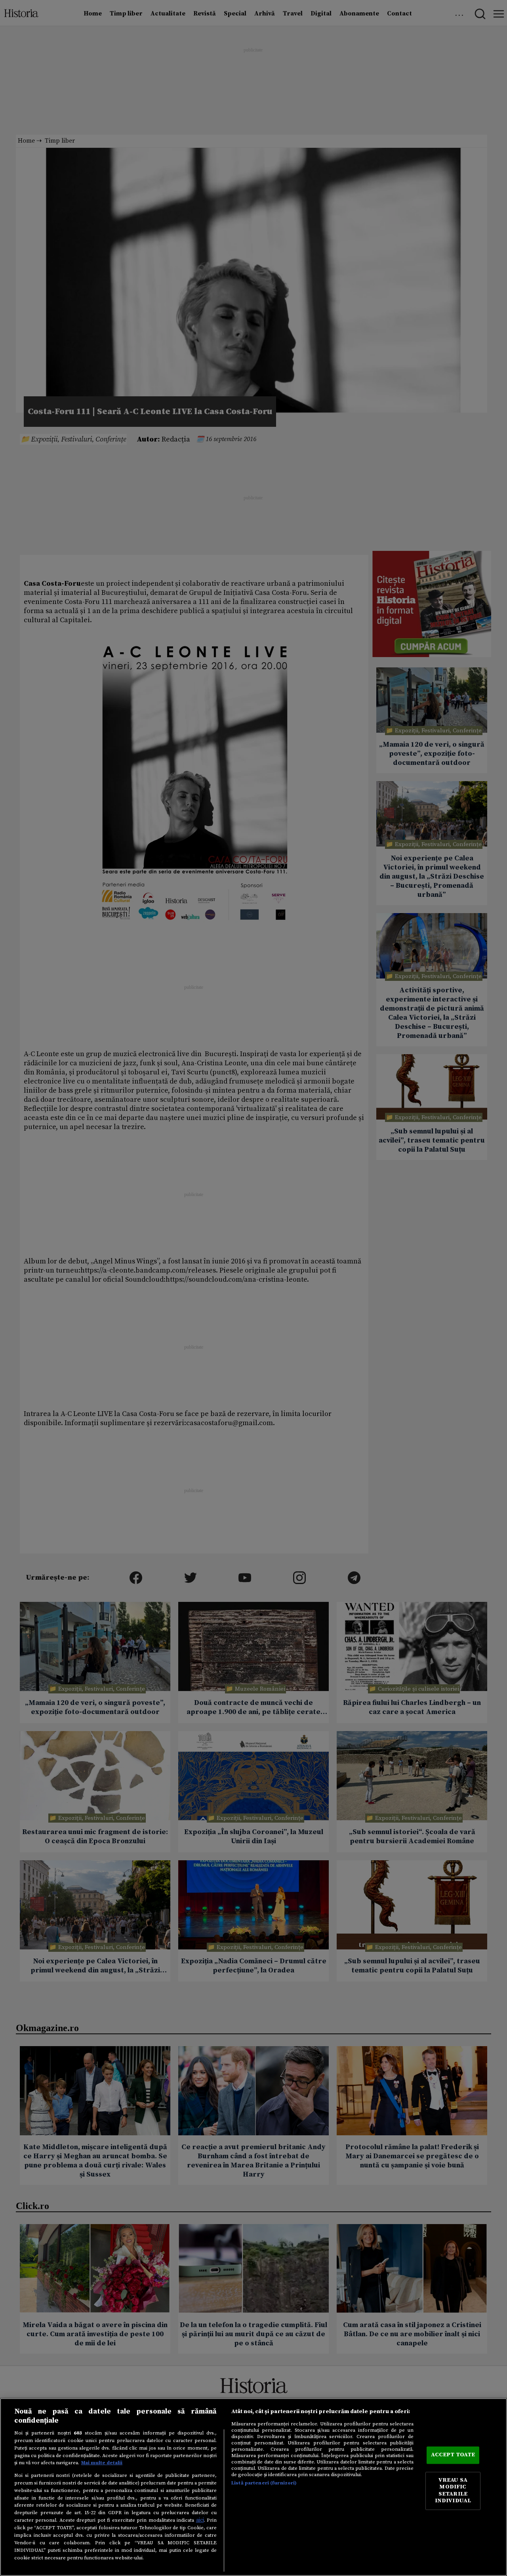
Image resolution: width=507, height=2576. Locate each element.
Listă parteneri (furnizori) (264, 2483)
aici (200, 2520)
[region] (253, 2487)
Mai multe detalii (102, 2463)
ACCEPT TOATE (453, 2455)
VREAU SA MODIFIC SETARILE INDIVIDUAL (453, 2491)
